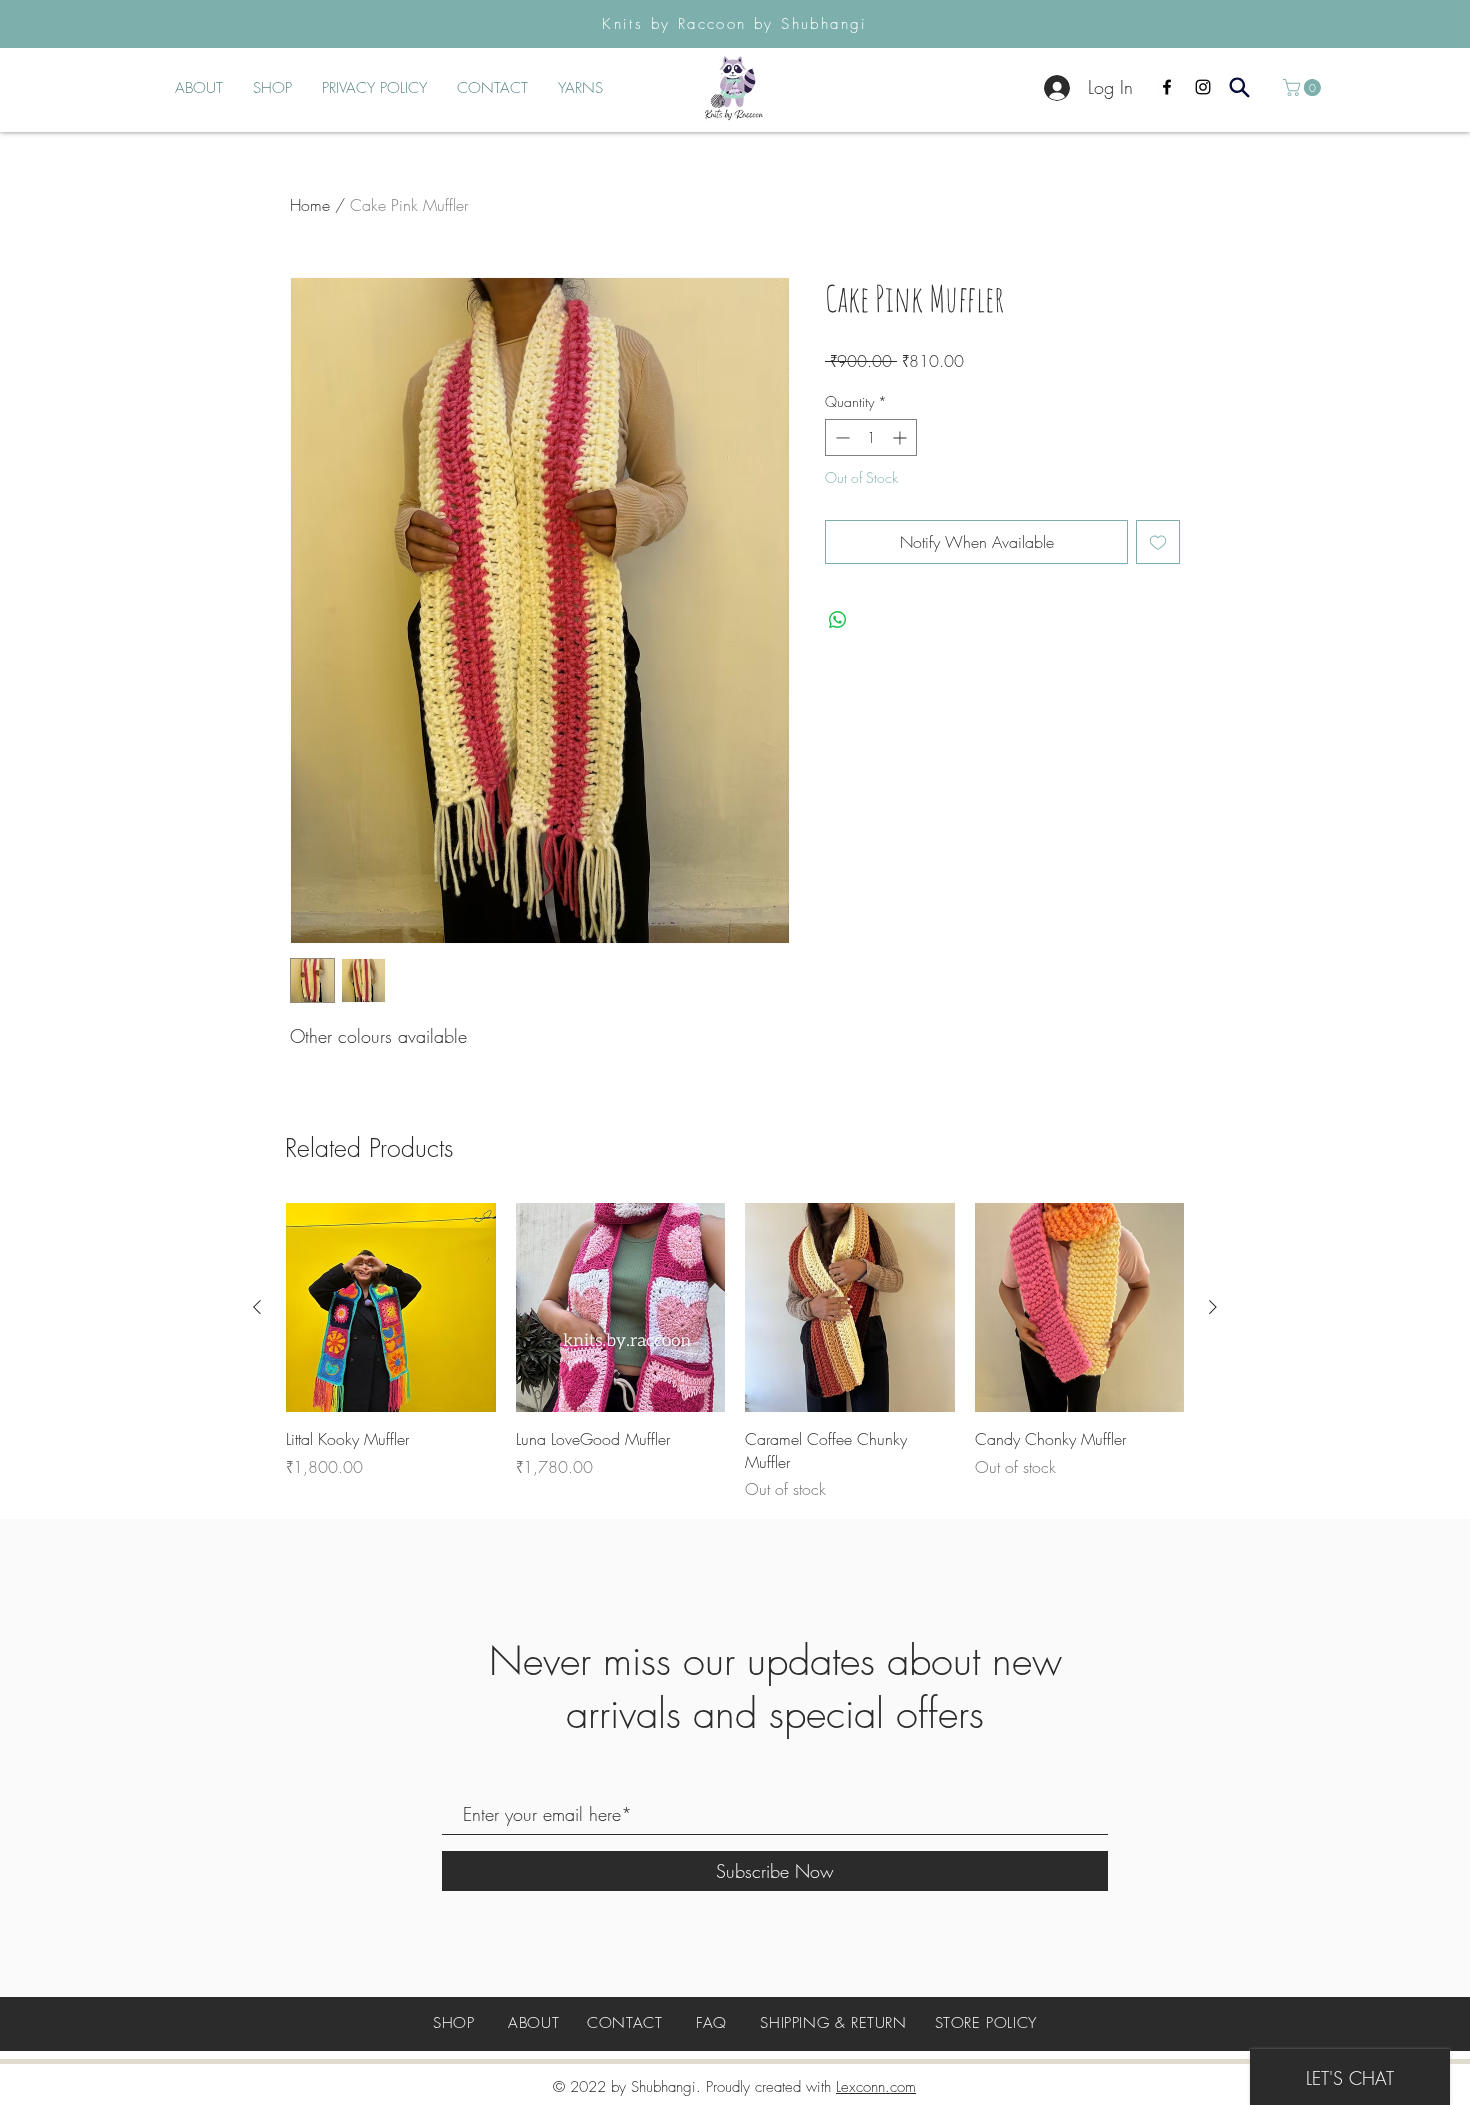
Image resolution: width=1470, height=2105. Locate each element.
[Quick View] (391, 1308)
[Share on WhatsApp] (838, 620)
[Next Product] (1213, 1307)
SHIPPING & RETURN (833, 2023)
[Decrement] (840, 437)
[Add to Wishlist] (1158, 542)
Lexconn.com (876, 2087)
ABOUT (533, 2023)
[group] (735, 1352)
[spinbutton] (871, 437)
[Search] (1239, 87)
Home (310, 205)
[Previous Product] (257, 1307)
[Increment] (901, 437)
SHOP (453, 2023)
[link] (1304, 87)
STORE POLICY (986, 2023)
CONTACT (624, 2023)
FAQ (711, 2023)
